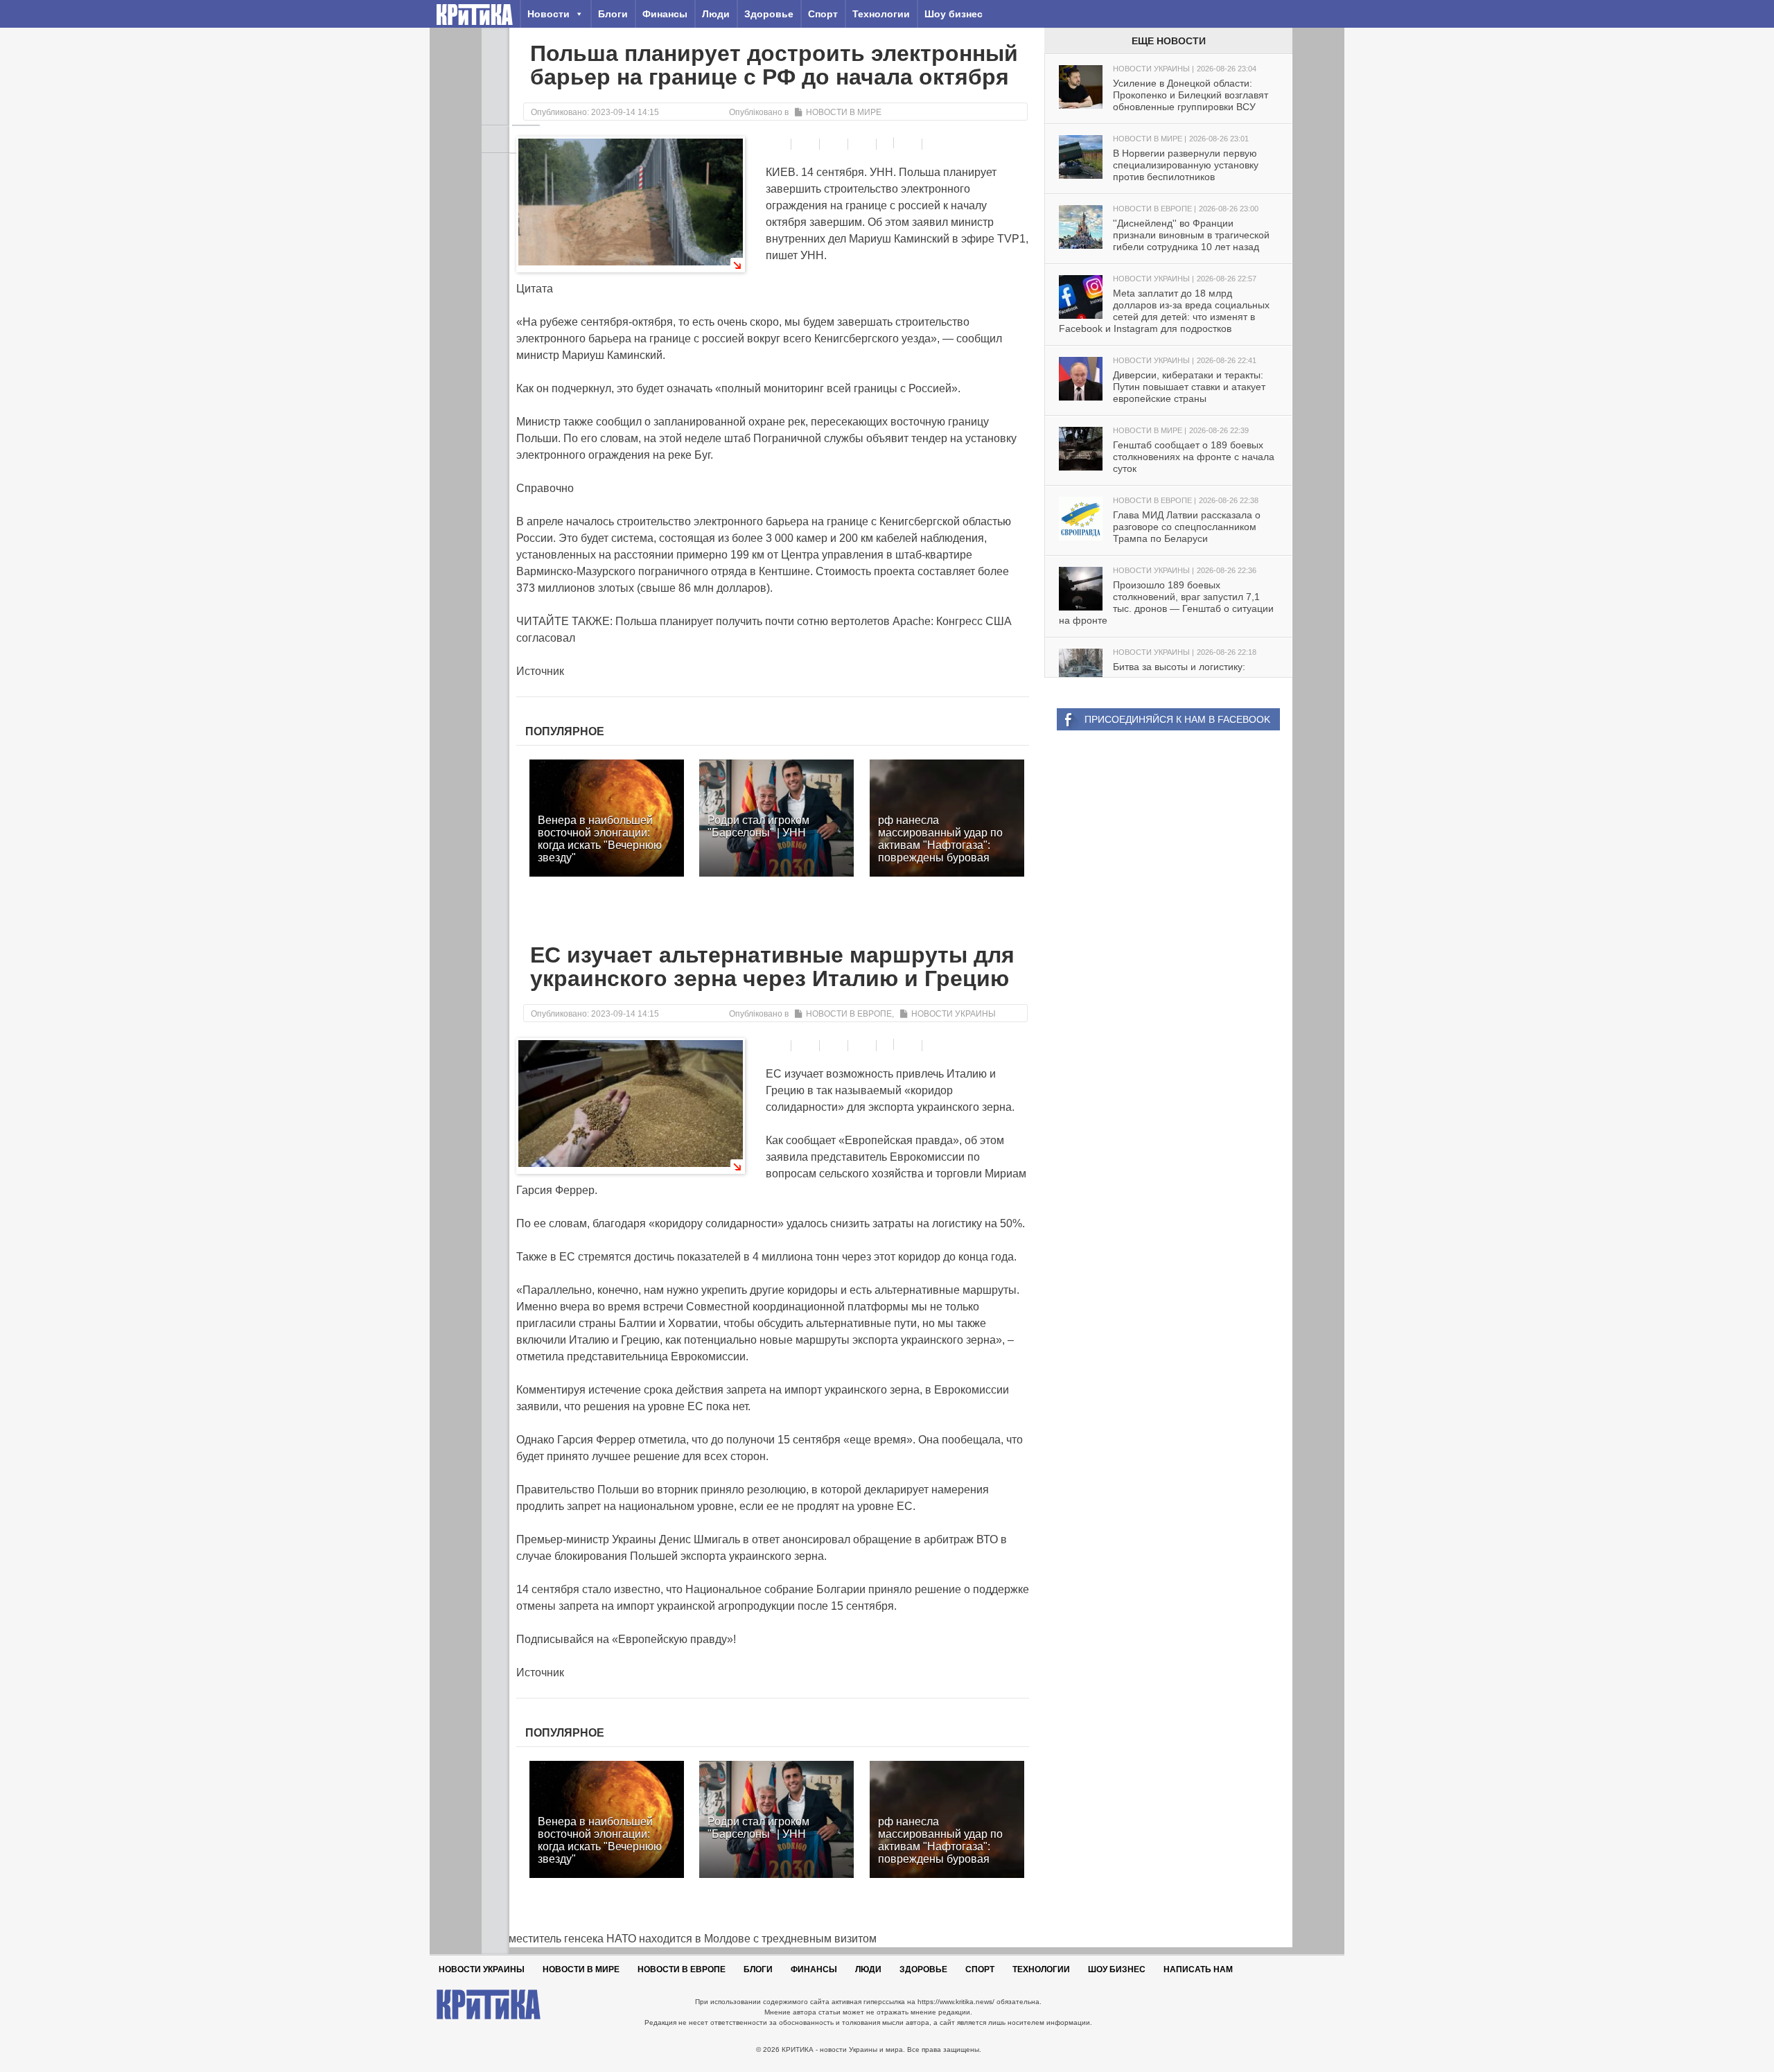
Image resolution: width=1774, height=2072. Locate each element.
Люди (716, 14)
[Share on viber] (887, 143)
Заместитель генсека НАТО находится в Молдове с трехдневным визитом (679, 1939)
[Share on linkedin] (864, 144)
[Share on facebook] (779, 144)
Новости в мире (844, 112)
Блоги (613, 14)
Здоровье (769, 14)
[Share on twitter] (835, 144)
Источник (540, 671)
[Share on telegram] (807, 144)
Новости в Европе (849, 1014)
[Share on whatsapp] (910, 144)
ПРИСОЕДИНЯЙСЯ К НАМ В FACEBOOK (1177, 719)
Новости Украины (954, 1014)
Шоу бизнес (954, 14)
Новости (548, 14)
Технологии (881, 14)
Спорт (823, 14)
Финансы (665, 14)
